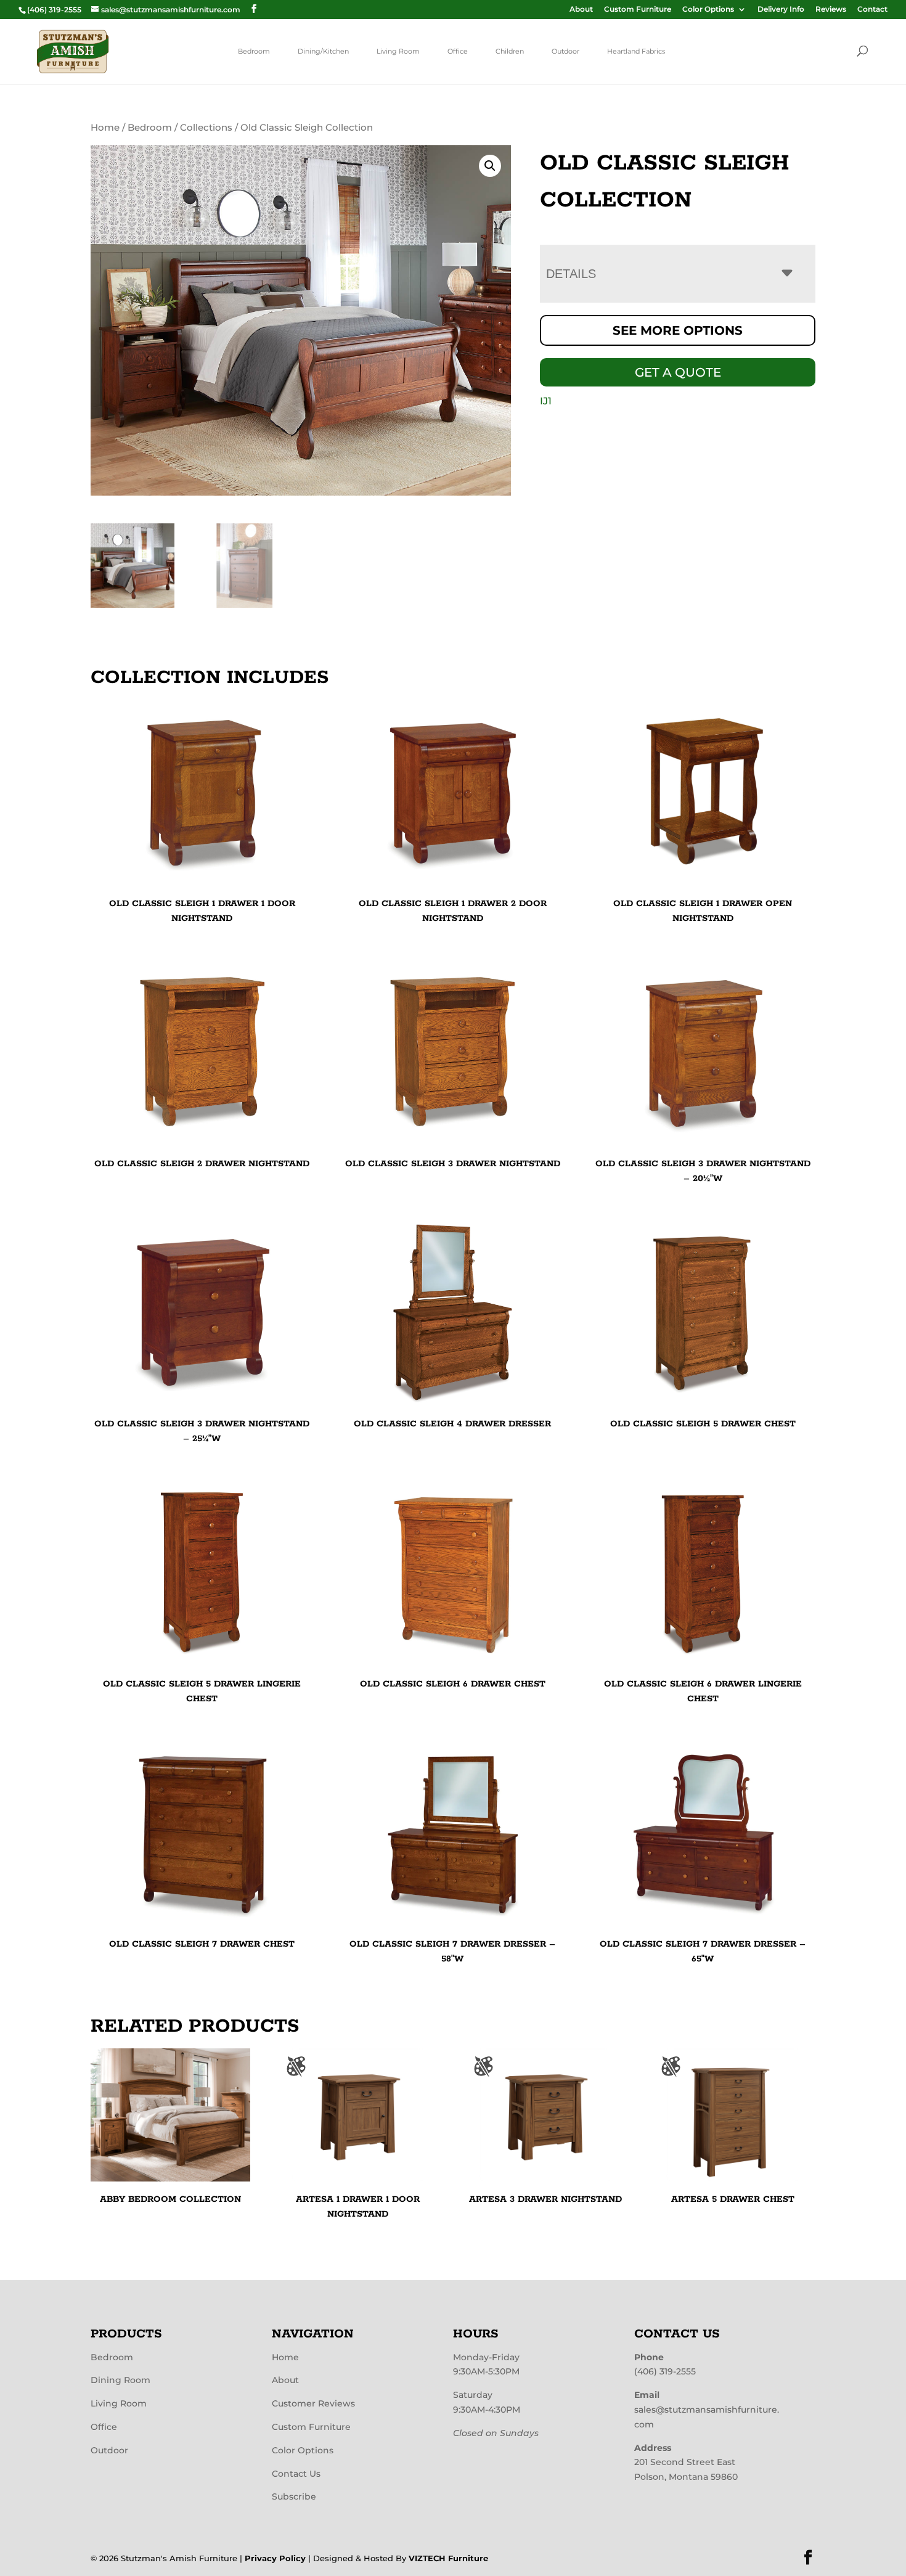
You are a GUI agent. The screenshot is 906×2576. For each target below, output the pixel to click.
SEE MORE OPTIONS (678, 330)
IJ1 (546, 401)
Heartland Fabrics (636, 51)
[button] (490, 166)
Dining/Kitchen (323, 51)
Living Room (398, 51)
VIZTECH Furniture (448, 2558)
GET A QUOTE (678, 372)
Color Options (708, 10)
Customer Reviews (313, 2403)
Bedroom (254, 51)
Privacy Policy (275, 2558)
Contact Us (296, 2474)
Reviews (831, 10)
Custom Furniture (638, 10)
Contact (872, 10)
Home (105, 128)
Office (458, 51)
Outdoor (565, 51)
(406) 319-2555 (665, 2371)
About (581, 10)
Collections (206, 128)
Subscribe (294, 2496)
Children (510, 51)
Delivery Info (781, 10)
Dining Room (120, 2380)
